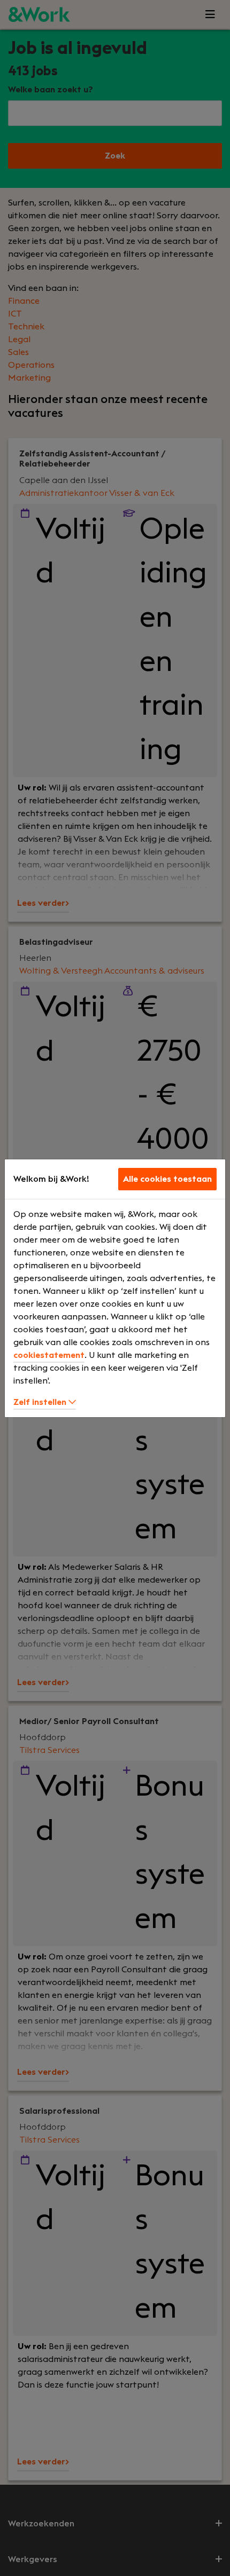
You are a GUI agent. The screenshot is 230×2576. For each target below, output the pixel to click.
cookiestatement (49, 1355)
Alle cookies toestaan (167, 1179)
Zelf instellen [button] (41, 1402)
